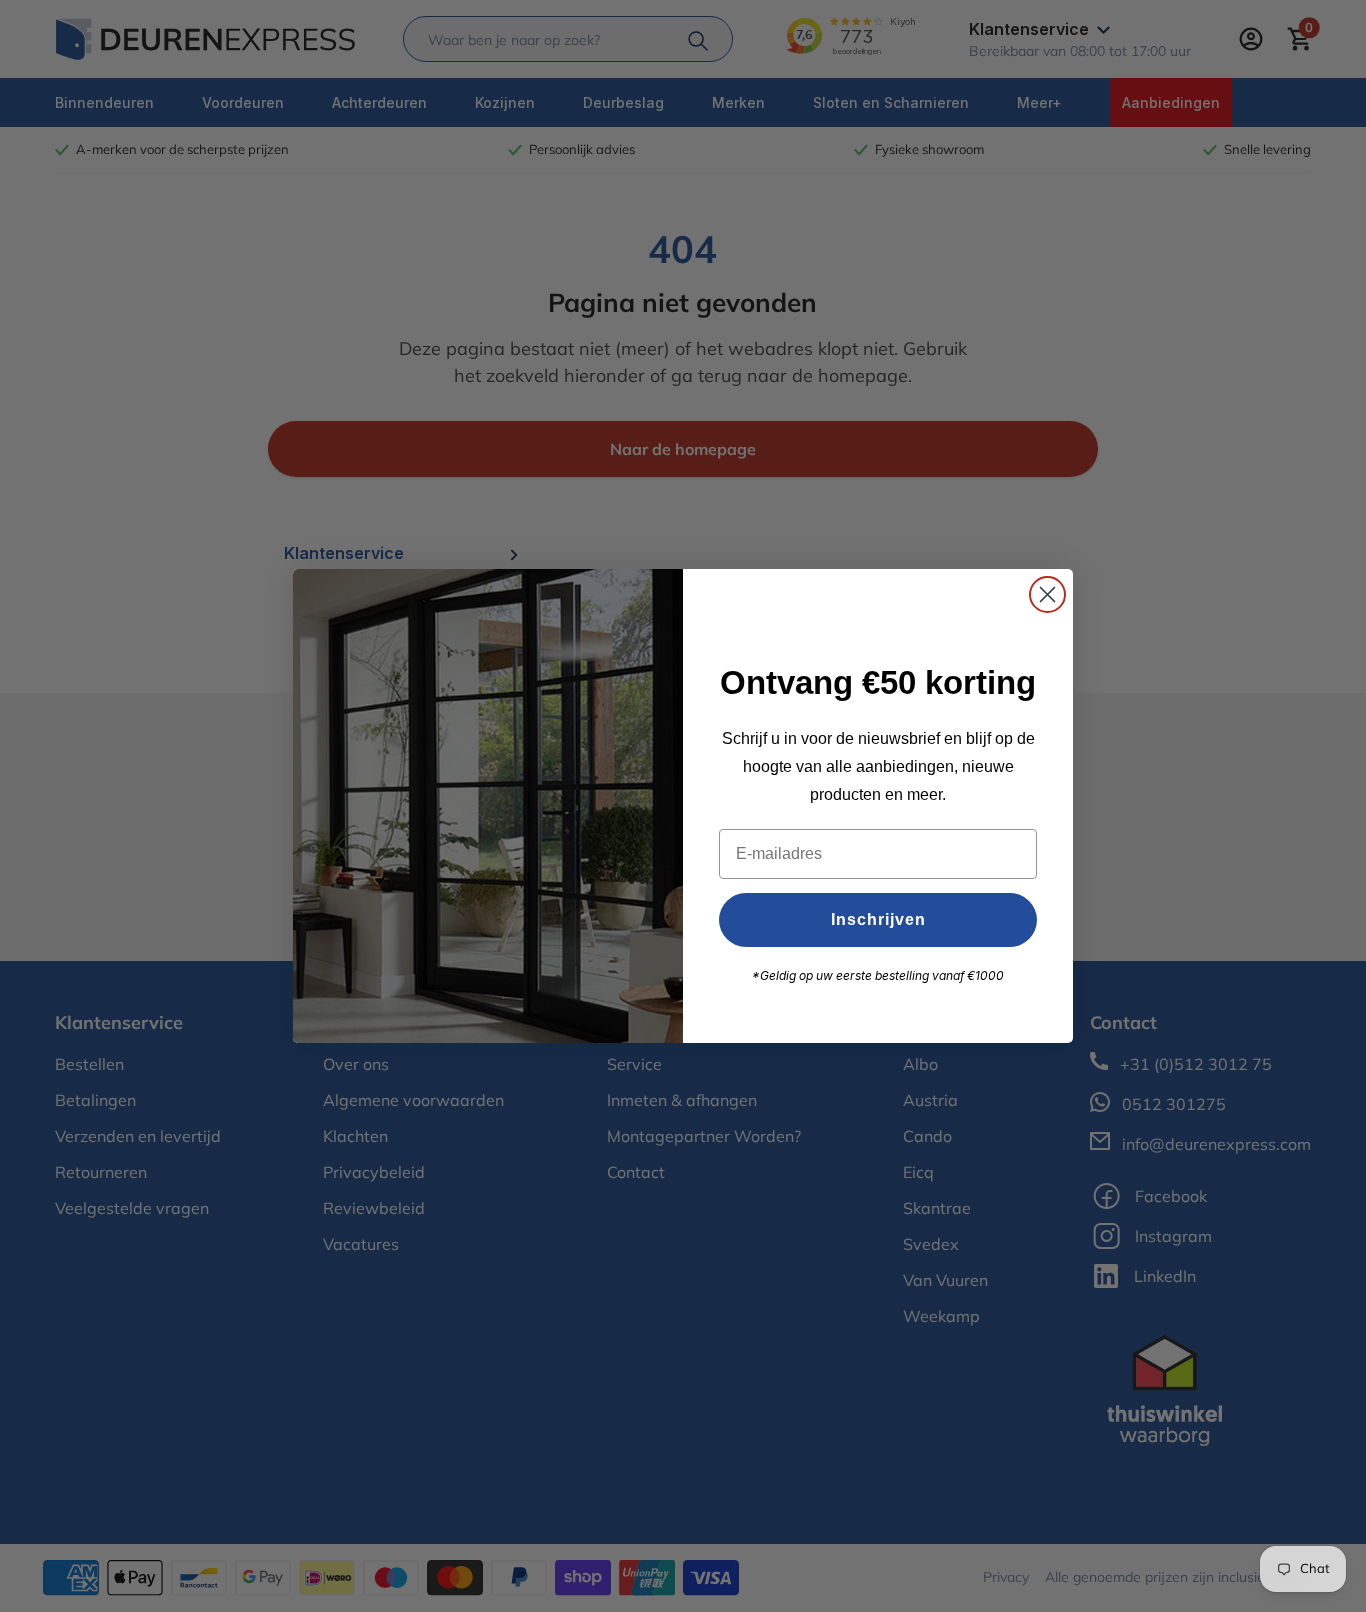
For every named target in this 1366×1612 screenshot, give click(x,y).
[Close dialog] (1047, 594)
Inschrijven (878, 919)
